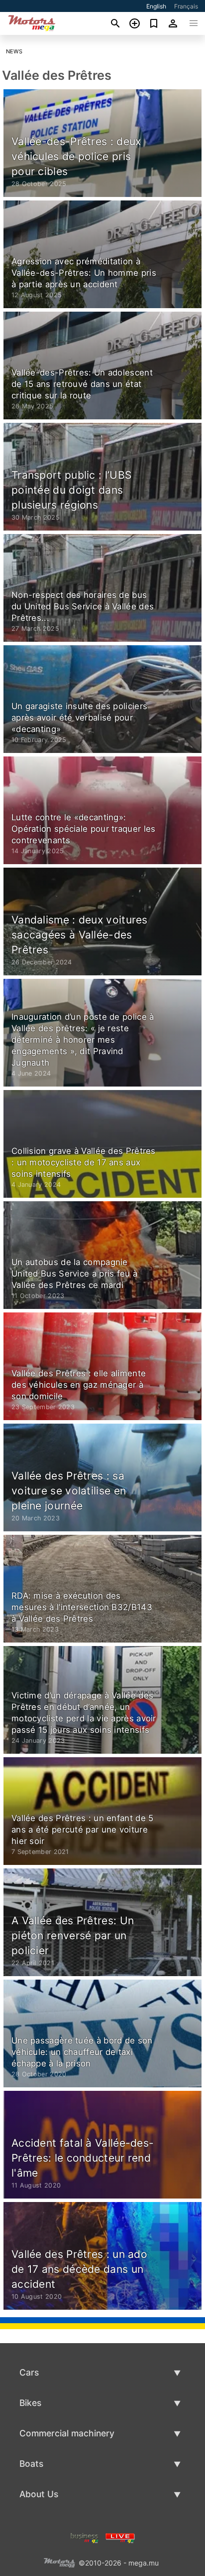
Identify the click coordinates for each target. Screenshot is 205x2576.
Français (186, 6)
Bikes (30, 2403)
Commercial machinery (67, 2433)
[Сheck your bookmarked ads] (154, 23)
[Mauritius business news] (85, 2537)
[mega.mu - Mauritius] (59, 2562)
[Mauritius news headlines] (120, 2537)
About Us (39, 2494)
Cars (29, 2372)
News (14, 51)
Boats (31, 2464)
